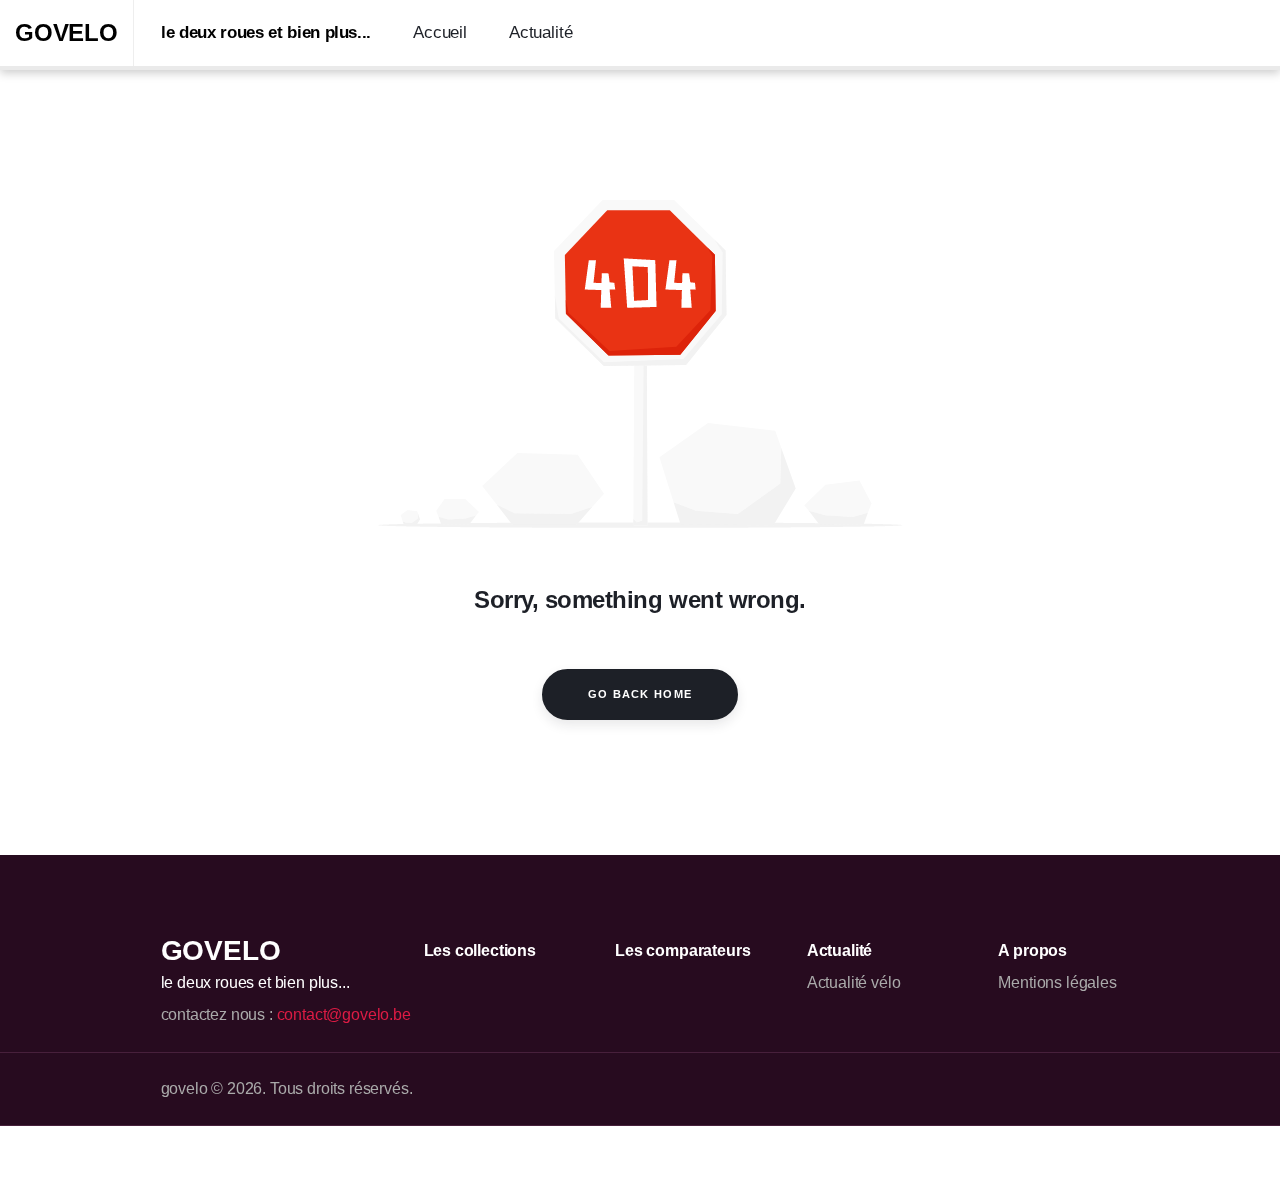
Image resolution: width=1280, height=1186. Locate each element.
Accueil (440, 32)
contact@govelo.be (344, 1014)
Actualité (540, 32)
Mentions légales (1057, 982)
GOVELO (66, 32)
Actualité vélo (854, 982)
